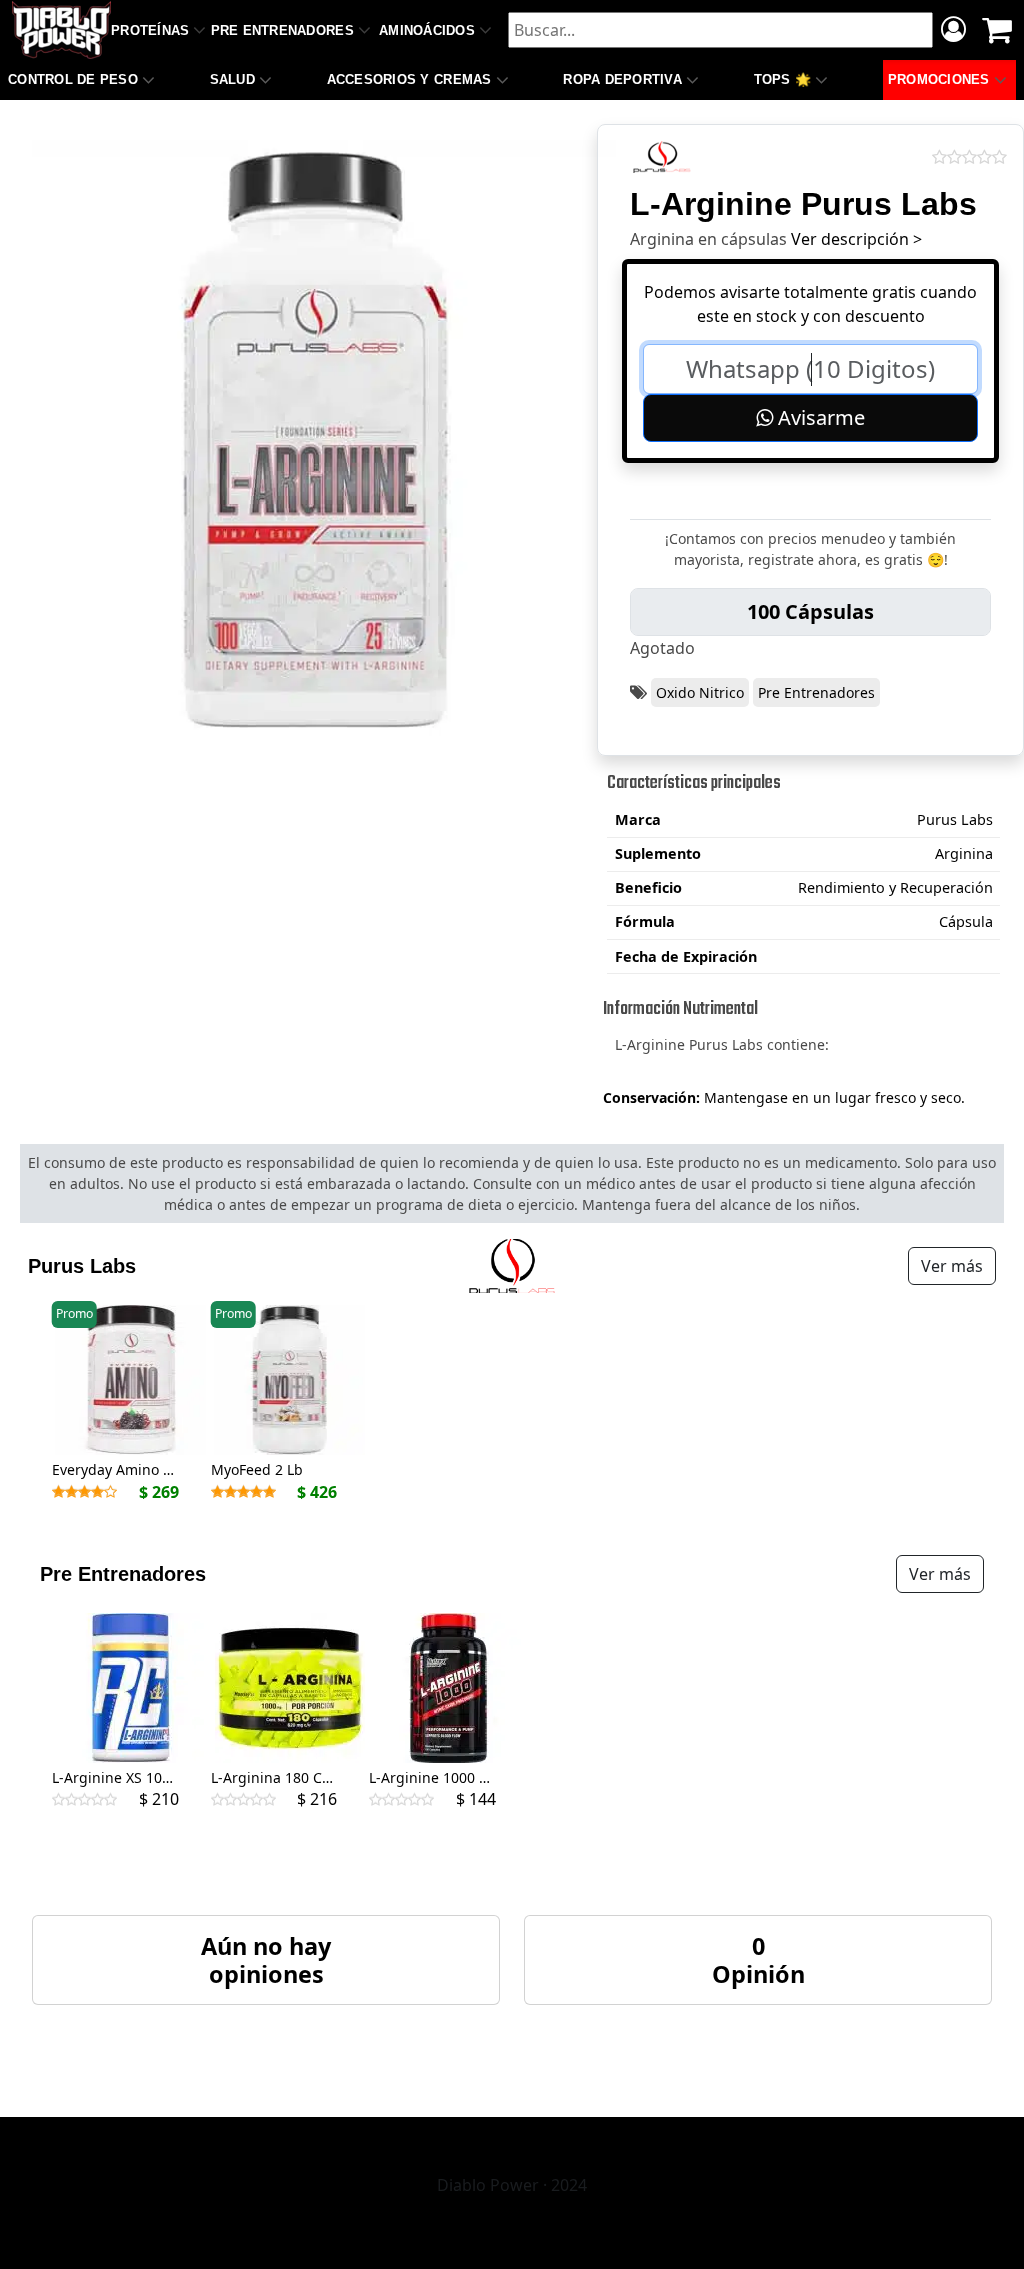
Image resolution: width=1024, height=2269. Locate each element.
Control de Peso (73, 79)
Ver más (952, 1266)
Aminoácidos (427, 30)
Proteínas (150, 30)
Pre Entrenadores (282, 30)
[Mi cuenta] (953, 32)
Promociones (939, 79)
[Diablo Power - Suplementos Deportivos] (61, 30)
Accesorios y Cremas (409, 79)
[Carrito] (997, 30)
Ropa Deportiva (622, 79)
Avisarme (819, 417)
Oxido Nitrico (700, 692)
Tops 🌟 (783, 79)
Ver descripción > (856, 239)
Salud (232, 79)
